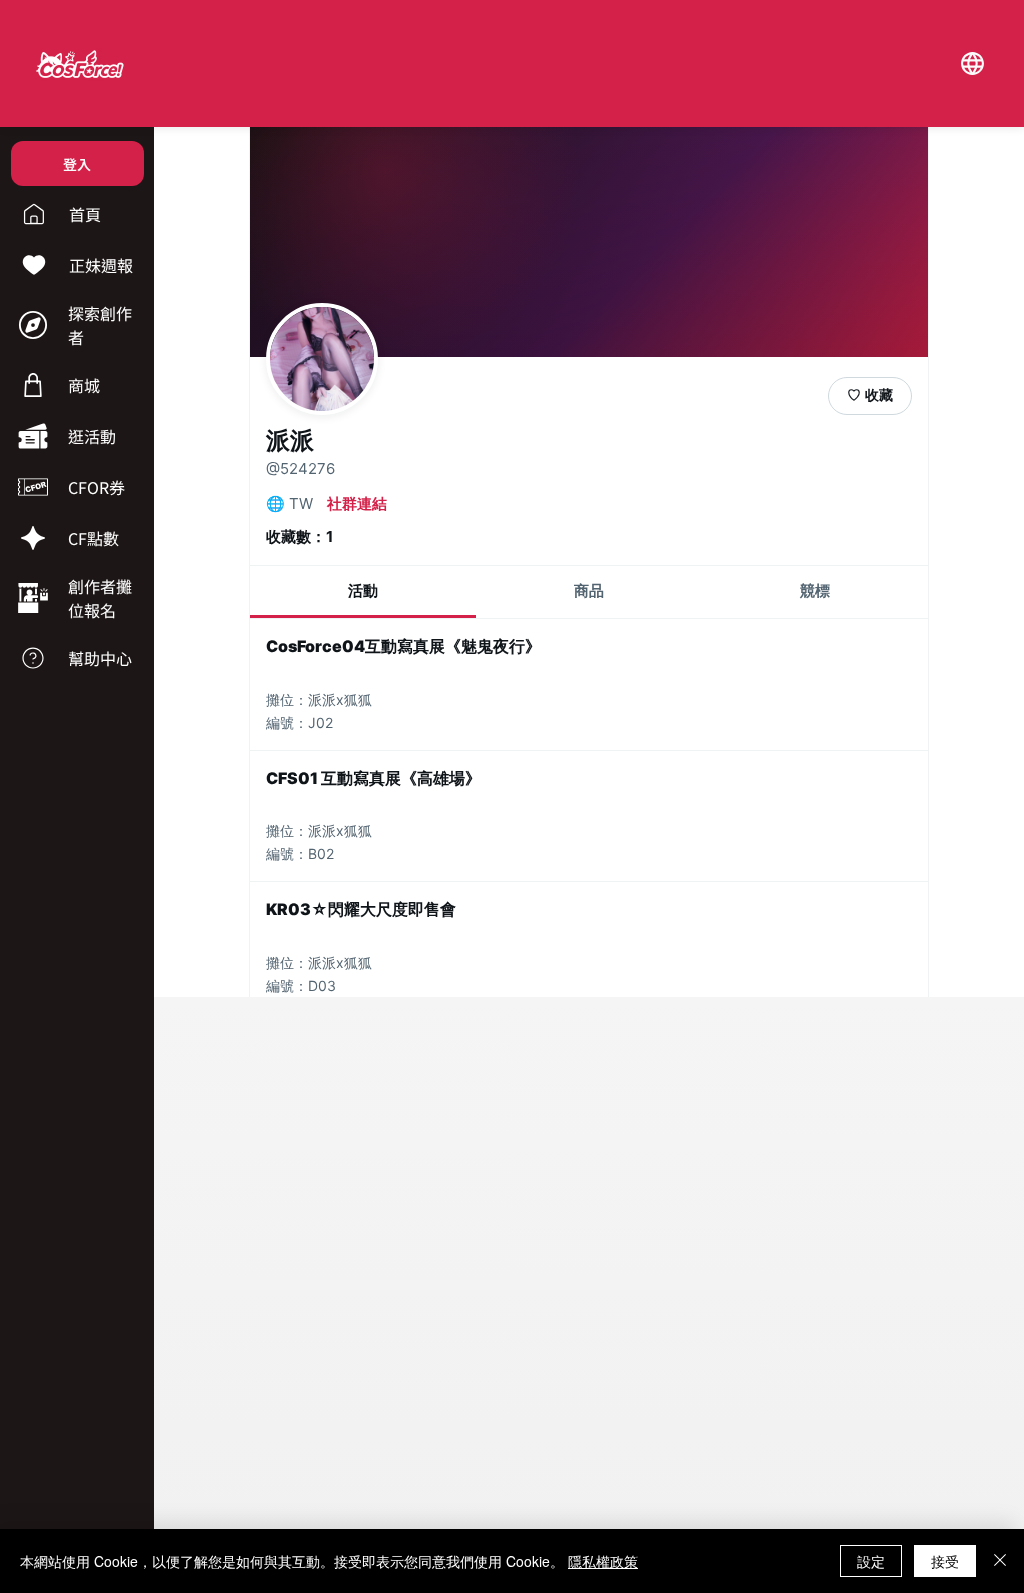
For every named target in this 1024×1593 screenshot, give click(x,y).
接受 (945, 1561)
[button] (972, 63)
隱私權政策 (603, 1561)
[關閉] (1000, 1561)
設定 (871, 1561)
